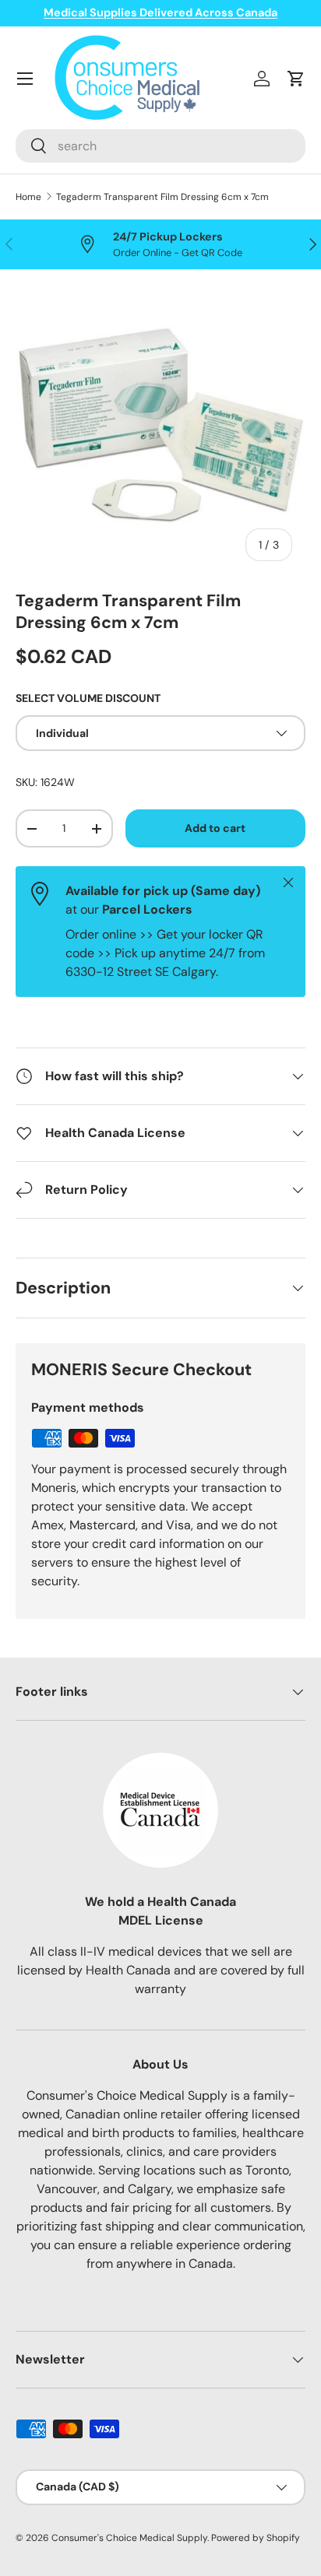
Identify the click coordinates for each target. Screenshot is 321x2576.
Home (28, 197)
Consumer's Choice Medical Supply (129, 2538)
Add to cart (215, 828)
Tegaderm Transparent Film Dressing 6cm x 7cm (162, 197)
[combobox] (160, 146)
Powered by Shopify (256, 2538)
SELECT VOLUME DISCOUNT (88, 698)
